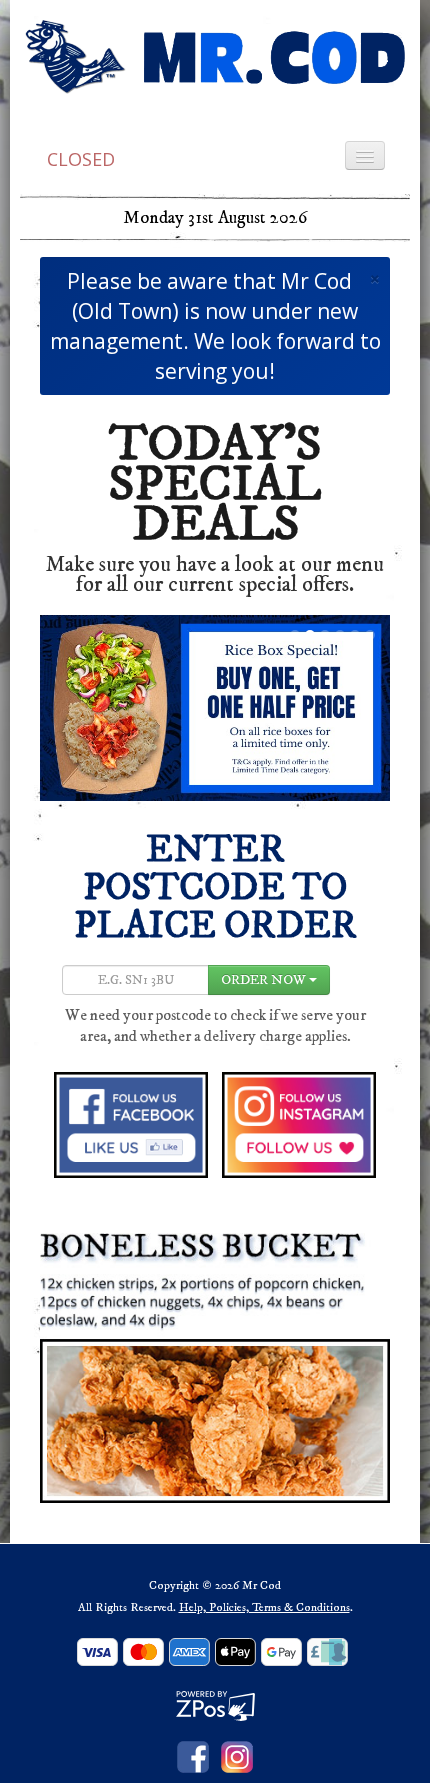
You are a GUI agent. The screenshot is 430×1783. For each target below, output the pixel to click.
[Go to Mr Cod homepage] (215, 56)
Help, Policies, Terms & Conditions (264, 1607)
